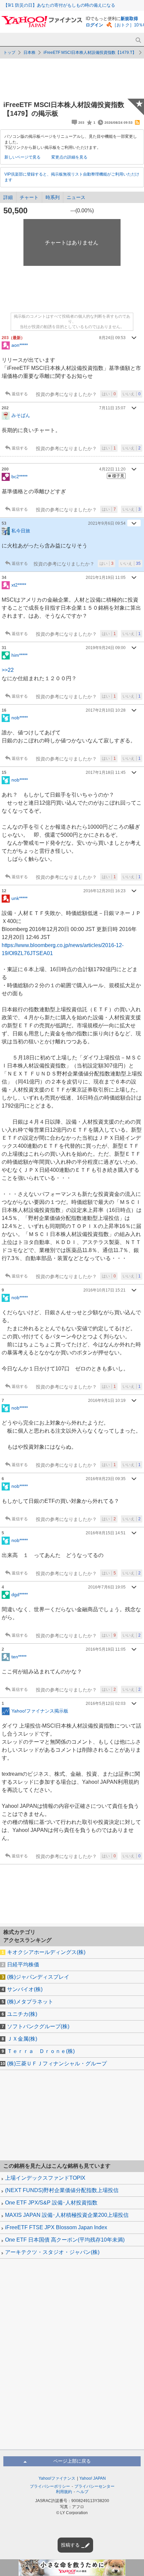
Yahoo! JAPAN (93, 2478)
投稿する (70, 2545)
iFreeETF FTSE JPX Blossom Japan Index (56, 2227)
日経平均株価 (23, 1965)
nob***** (20, 718)
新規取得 (129, 19)
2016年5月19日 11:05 (106, 1649)
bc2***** (19, 477)
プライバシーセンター (94, 2486)
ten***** (19, 1656)
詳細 (8, 197)
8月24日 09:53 (112, 338)
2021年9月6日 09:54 (107, 523)
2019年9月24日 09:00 (106, 648)
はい (109, 394)
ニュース (76, 197)
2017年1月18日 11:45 (106, 772)
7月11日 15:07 (112, 408)
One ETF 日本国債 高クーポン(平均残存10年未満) (65, 2240)
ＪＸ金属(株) (22, 2039)
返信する (20, 394)
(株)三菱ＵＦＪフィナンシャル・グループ (57, 2064)
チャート (29, 197)
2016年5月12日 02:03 (106, 1704)
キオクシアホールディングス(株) (46, 1952)
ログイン (94, 25)
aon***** (20, 345)
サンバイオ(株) (25, 1989)
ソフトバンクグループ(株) (38, 2026)
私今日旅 (21, 531)
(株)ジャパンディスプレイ (38, 1977)
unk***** (19, 898)
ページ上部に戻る (72, 2461)
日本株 (29, 53)
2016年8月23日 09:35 (106, 1479)
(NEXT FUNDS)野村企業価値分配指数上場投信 (62, 2190)
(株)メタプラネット (30, 2002)
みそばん (21, 415)
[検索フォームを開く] (138, 40)
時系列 (53, 197)
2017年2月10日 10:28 (106, 710)
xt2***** (19, 585)
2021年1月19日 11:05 (106, 578)
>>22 (8, 670)
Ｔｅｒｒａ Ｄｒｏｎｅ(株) (41, 2051)
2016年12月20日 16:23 (104, 891)
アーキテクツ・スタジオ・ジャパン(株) (52, 2252)
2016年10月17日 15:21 (104, 1290)
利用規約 (64, 2492)
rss (137, 122)
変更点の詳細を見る (69, 157)
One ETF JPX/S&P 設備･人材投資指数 (51, 2203)
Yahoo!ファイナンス (57, 2478)
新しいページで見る (22, 157)
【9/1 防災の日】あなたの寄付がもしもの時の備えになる (59, 5)
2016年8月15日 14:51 (106, 1533)
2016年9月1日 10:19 (107, 1401)
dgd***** (20, 1594)
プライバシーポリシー (50, 2486)
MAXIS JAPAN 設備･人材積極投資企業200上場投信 (67, 2215)
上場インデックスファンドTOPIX (45, 2178)
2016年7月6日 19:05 (107, 1587)
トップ (9, 53)
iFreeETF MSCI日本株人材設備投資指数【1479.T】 (90, 53)
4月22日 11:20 (112, 469)
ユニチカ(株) (22, 2014)
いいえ (132, 394)
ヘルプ (82, 2492)
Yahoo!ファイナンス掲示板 (40, 1711)
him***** (19, 655)
